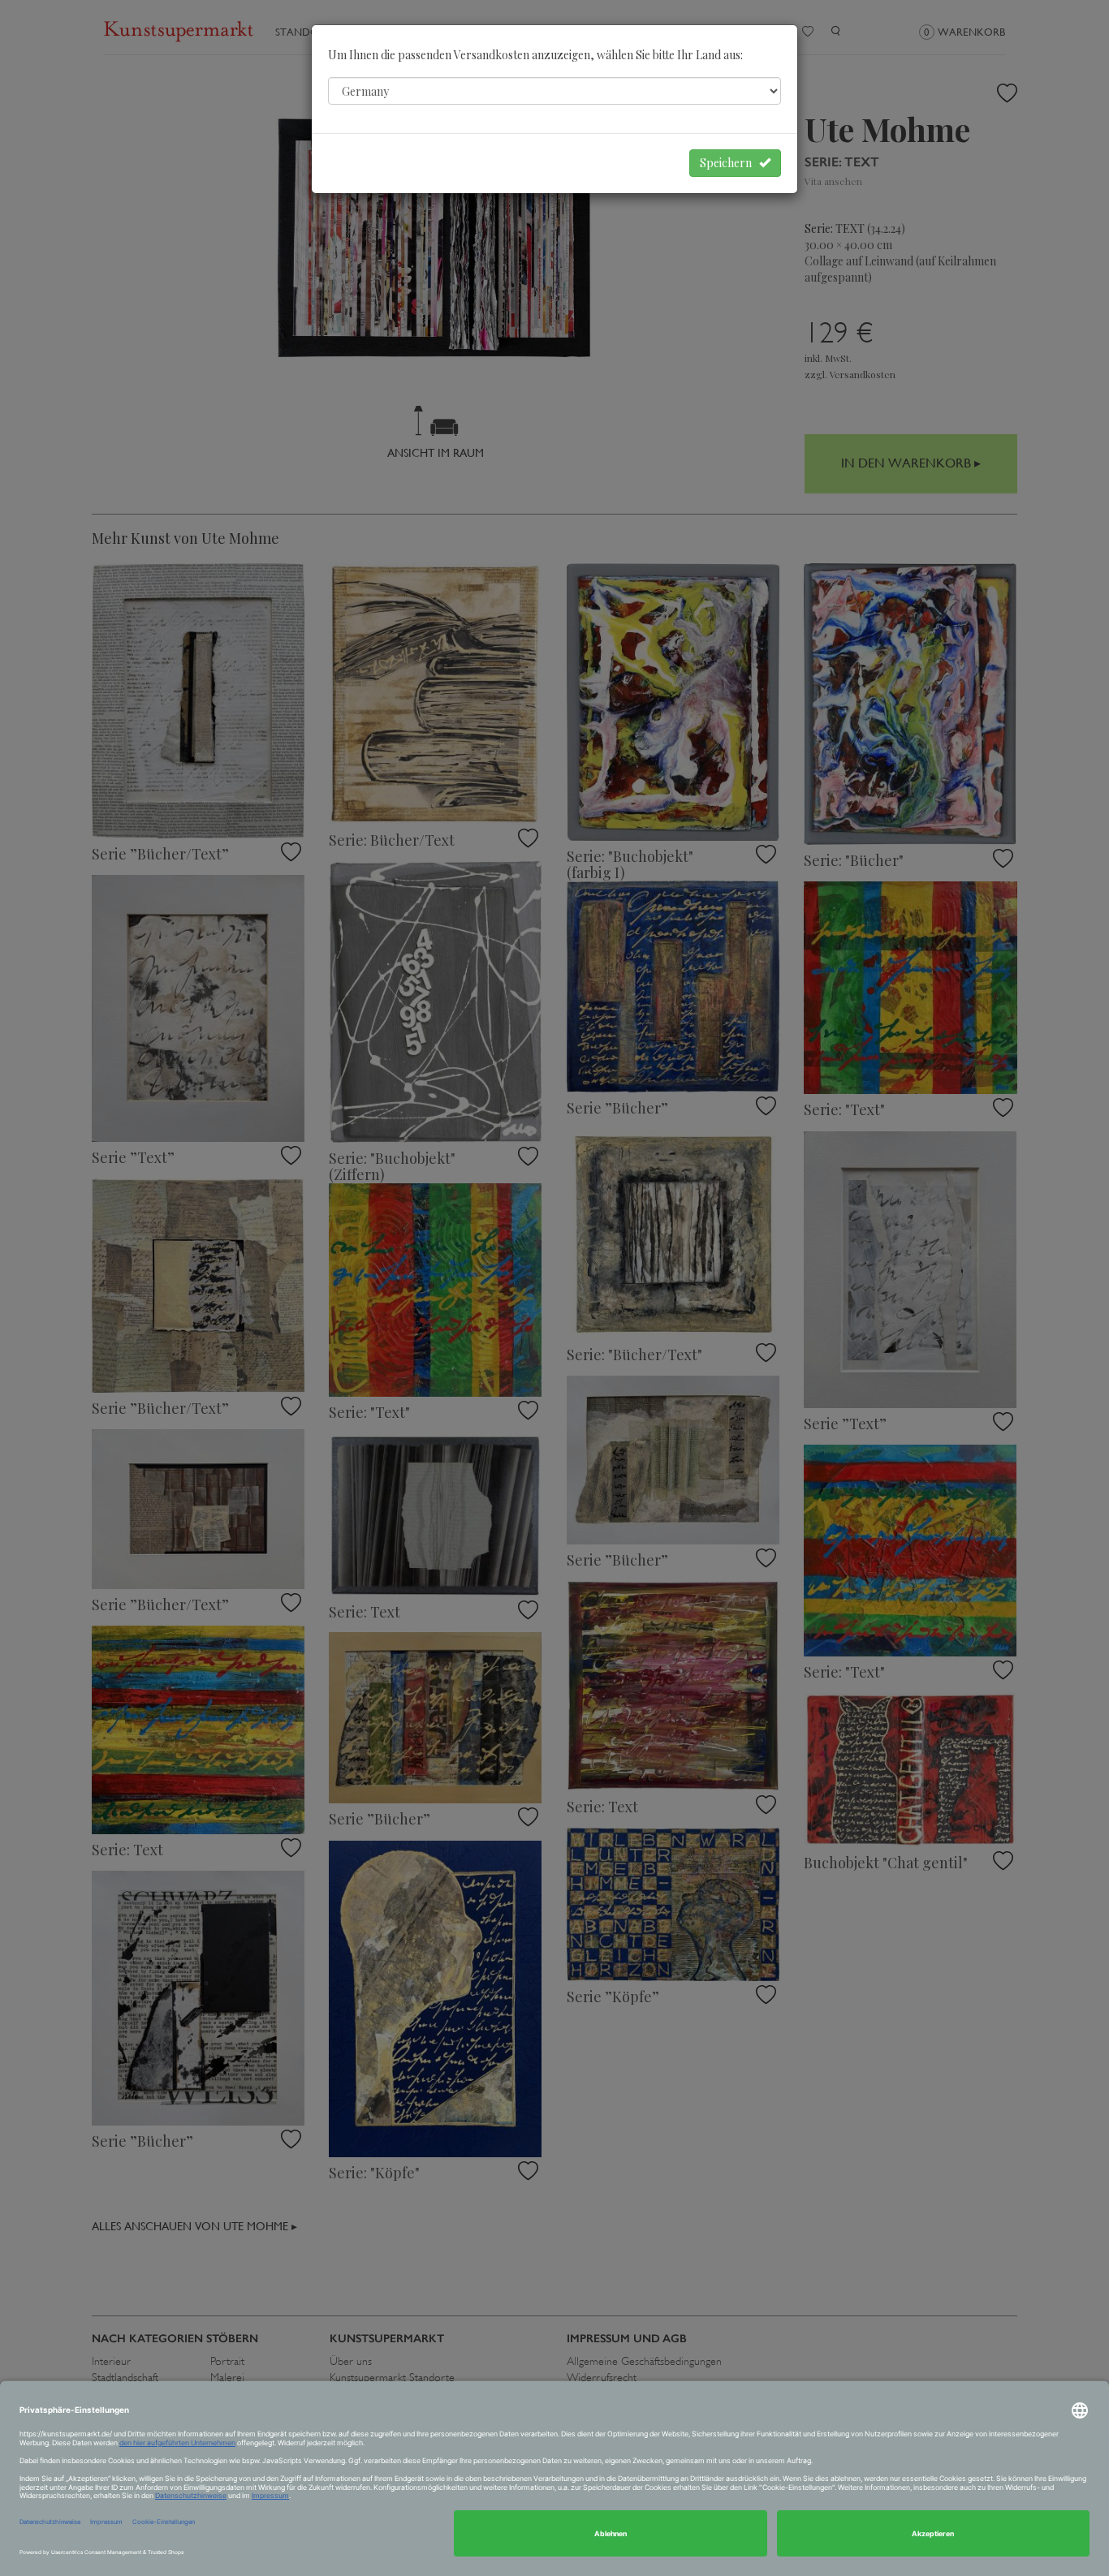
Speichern (729, 163)
